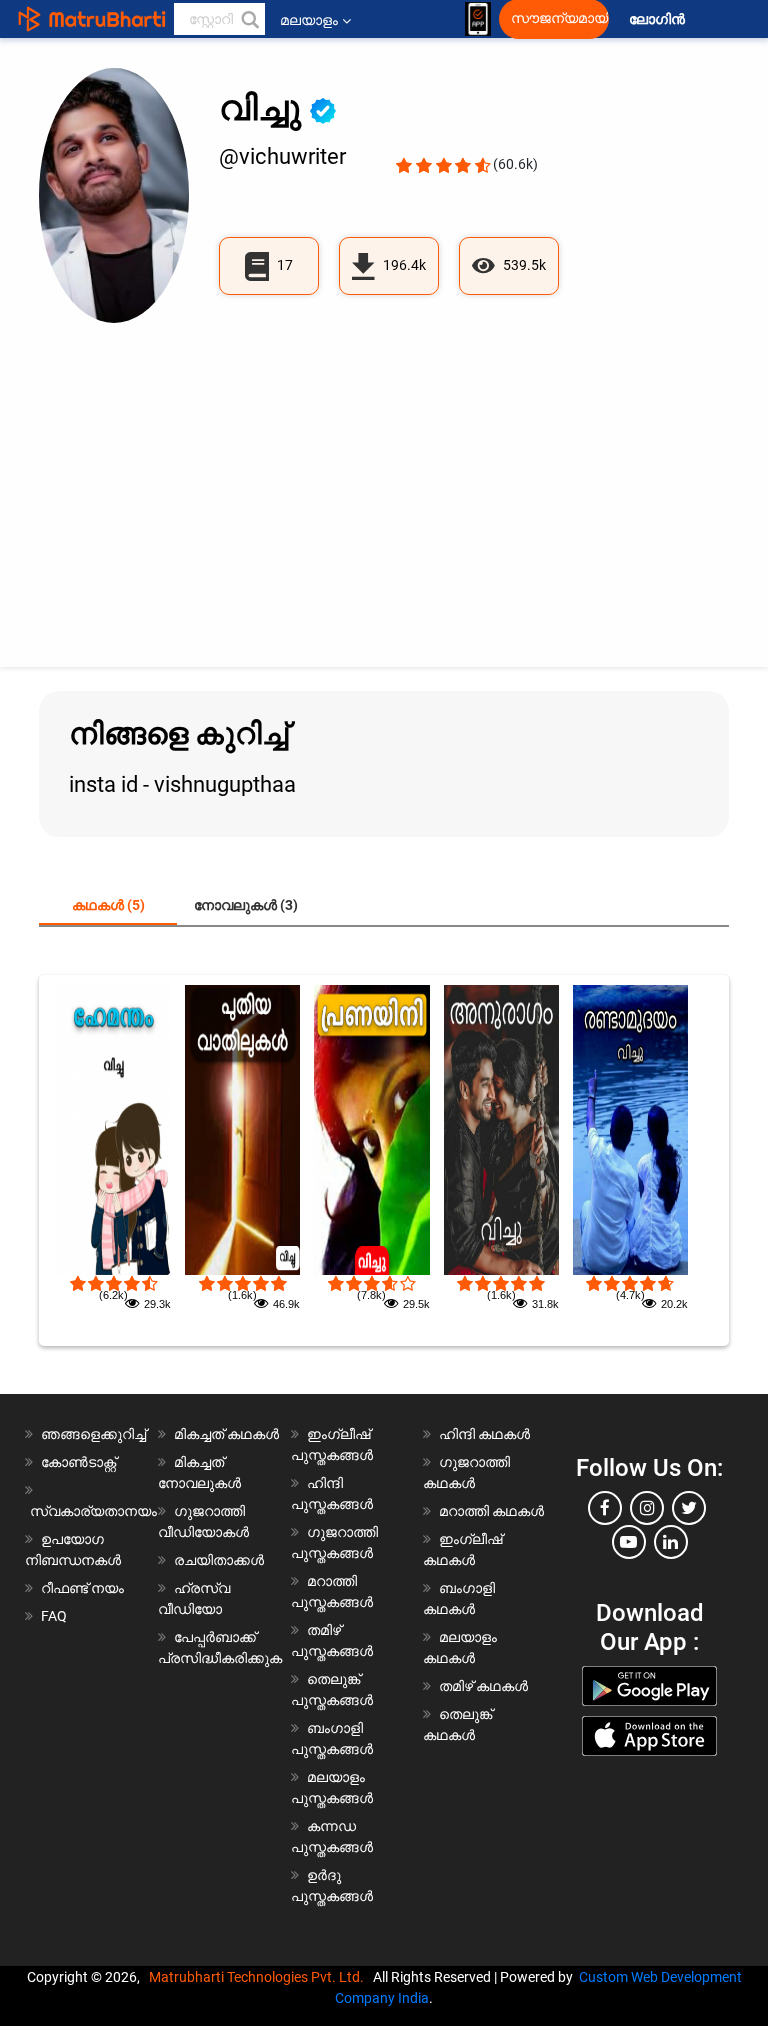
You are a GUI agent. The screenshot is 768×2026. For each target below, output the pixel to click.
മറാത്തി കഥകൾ (491, 1511)
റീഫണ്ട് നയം (82, 1588)
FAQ (54, 1616)
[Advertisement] (384, 487)
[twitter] (689, 1508)
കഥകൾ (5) (108, 905)
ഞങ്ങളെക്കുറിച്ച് (93, 1434)
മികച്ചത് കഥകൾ (226, 1434)
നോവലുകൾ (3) (246, 905)
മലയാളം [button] (309, 20)
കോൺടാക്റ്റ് (78, 1462)
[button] (249, 19)
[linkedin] (671, 1542)
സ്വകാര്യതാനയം (93, 1511)
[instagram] (647, 1508)
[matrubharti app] (478, 19)
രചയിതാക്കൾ (219, 1560)
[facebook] (605, 1508)
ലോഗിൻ (658, 19)
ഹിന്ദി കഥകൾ (484, 1434)
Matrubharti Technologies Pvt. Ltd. (259, 1977)
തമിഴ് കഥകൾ (483, 1686)
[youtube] (629, 1542)
